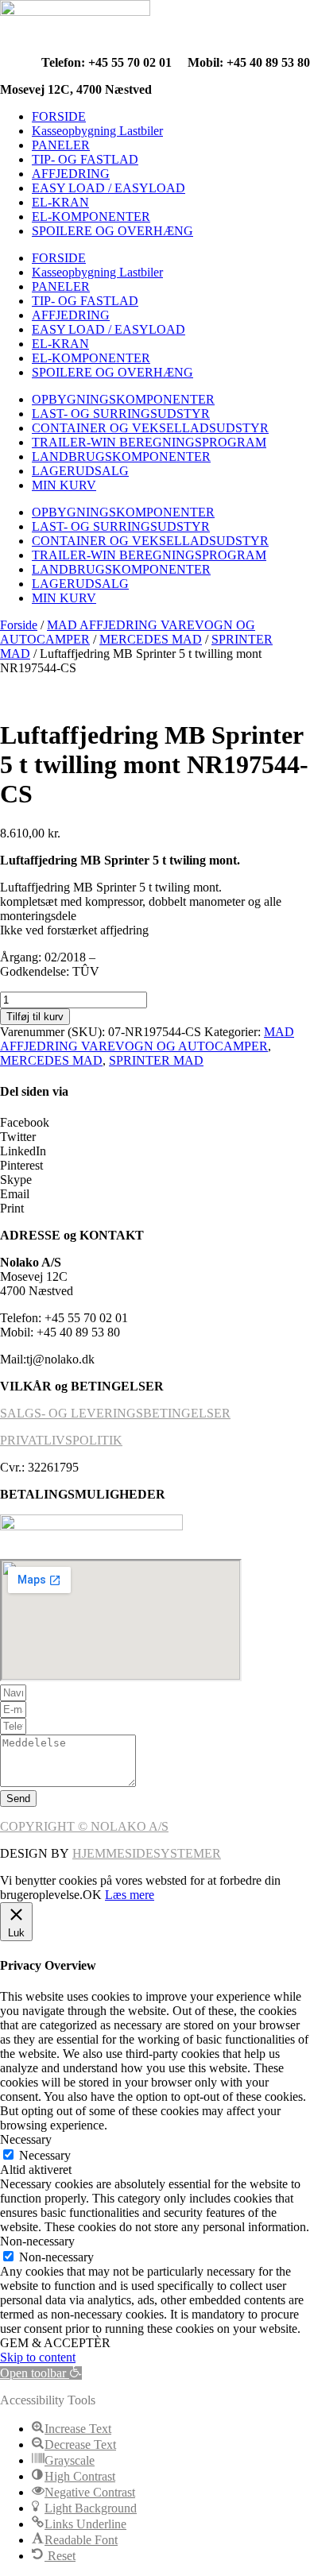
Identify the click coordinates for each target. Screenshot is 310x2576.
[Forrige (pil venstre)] (28, 1288)
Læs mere (130, 1895)
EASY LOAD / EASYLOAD (108, 188)
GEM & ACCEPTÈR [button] (55, 2343)
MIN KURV (64, 485)
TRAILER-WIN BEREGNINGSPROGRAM (149, 442)
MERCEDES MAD (151, 639)
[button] (155, 1123)
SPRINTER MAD (156, 1060)
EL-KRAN (60, 202)
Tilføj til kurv (35, 1017)
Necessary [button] (26, 2139)
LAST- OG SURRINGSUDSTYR (121, 414)
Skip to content (38, 2357)
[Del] (223, 17)
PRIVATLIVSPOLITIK (61, 1440)
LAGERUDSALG (80, 471)
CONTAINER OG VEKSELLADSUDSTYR (150, 428)
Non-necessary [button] (37, 2241)
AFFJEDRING (71, 174)
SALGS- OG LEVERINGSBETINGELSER (115, 1413)
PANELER (61, 145)
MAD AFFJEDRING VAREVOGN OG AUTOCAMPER (147, 1039)
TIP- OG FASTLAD (85, 159)
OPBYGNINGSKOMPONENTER (123, 399)
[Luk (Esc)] (258, 17)
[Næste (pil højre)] (282, 1288)
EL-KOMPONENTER (91, 217)
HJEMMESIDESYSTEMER (147, 1853)
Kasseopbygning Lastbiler (97, 131)
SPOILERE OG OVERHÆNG (112, 231)
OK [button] (92, 1895)
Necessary (45, 2155)
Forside (19, 625)
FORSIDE (59, 116)
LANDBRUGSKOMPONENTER (121, 456)
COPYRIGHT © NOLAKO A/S (84, 1826)
